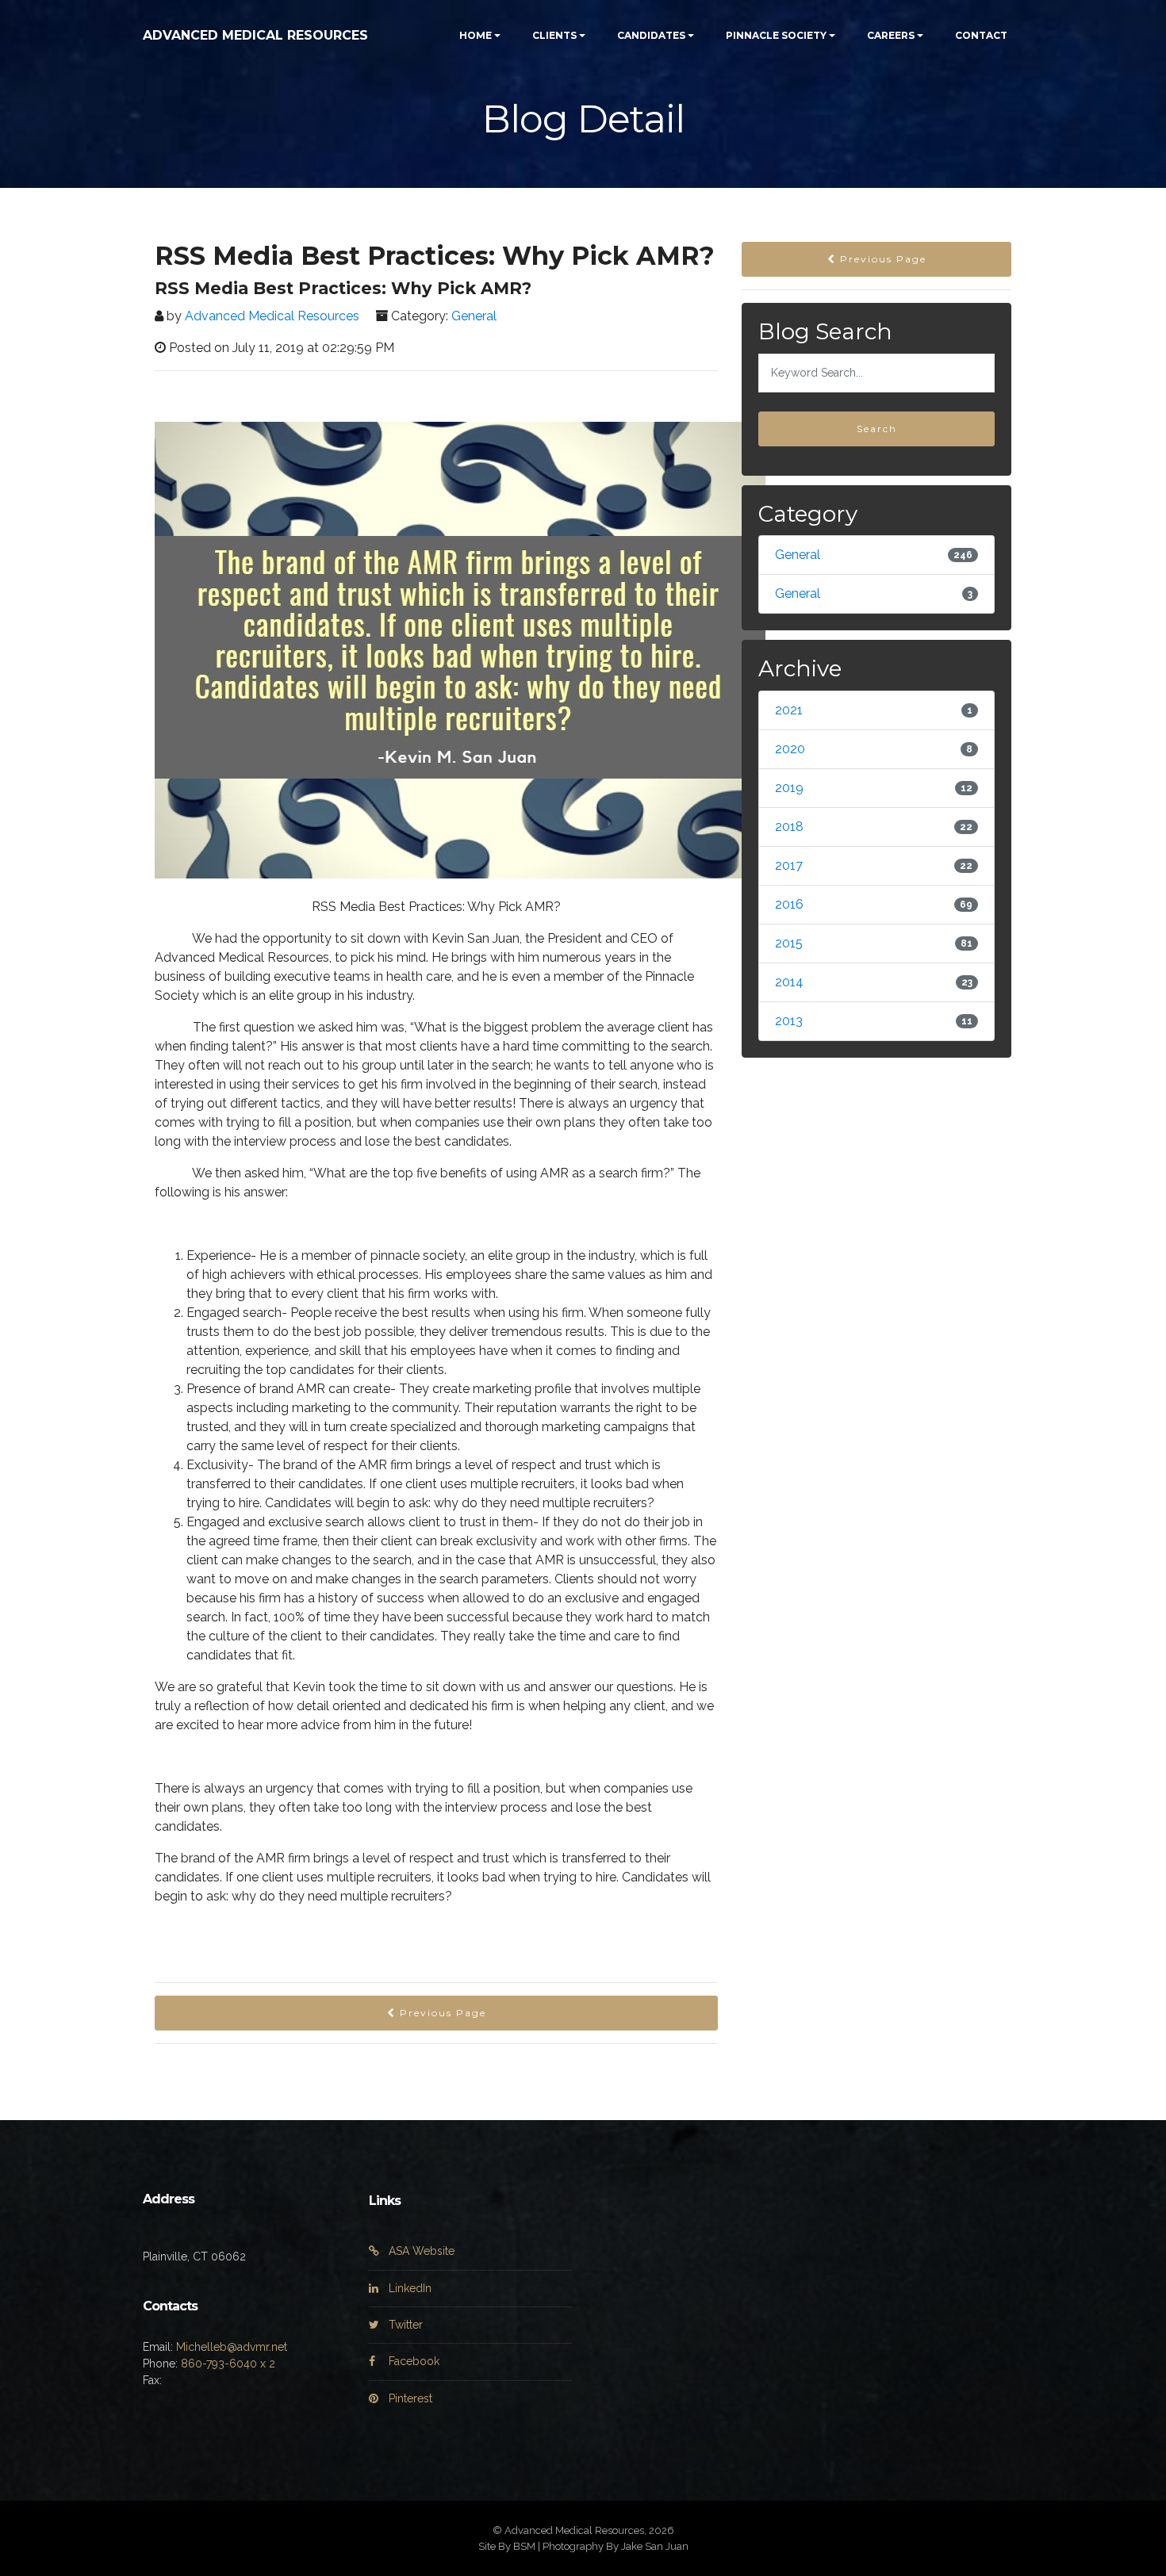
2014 (789, 982)
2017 (789, 865)
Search (877, 429)
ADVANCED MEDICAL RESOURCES (255, 35)
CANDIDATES (651, 35)
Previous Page (441, 2013)
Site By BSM (507, 2546)
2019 (789, 788)
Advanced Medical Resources (272, 316)
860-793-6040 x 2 (228, 2364)
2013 (789, 1021)
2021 (789, 710)
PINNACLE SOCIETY (776, 35)
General (474, 316)
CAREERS (891, 35)
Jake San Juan (655, 2546)
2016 (789, 904)
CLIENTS (554, 35)
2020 (790, 749)
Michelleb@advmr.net (232, 2347)
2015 (789, 943)
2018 (789, 827)
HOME (476, 35)
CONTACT (981, 35)
